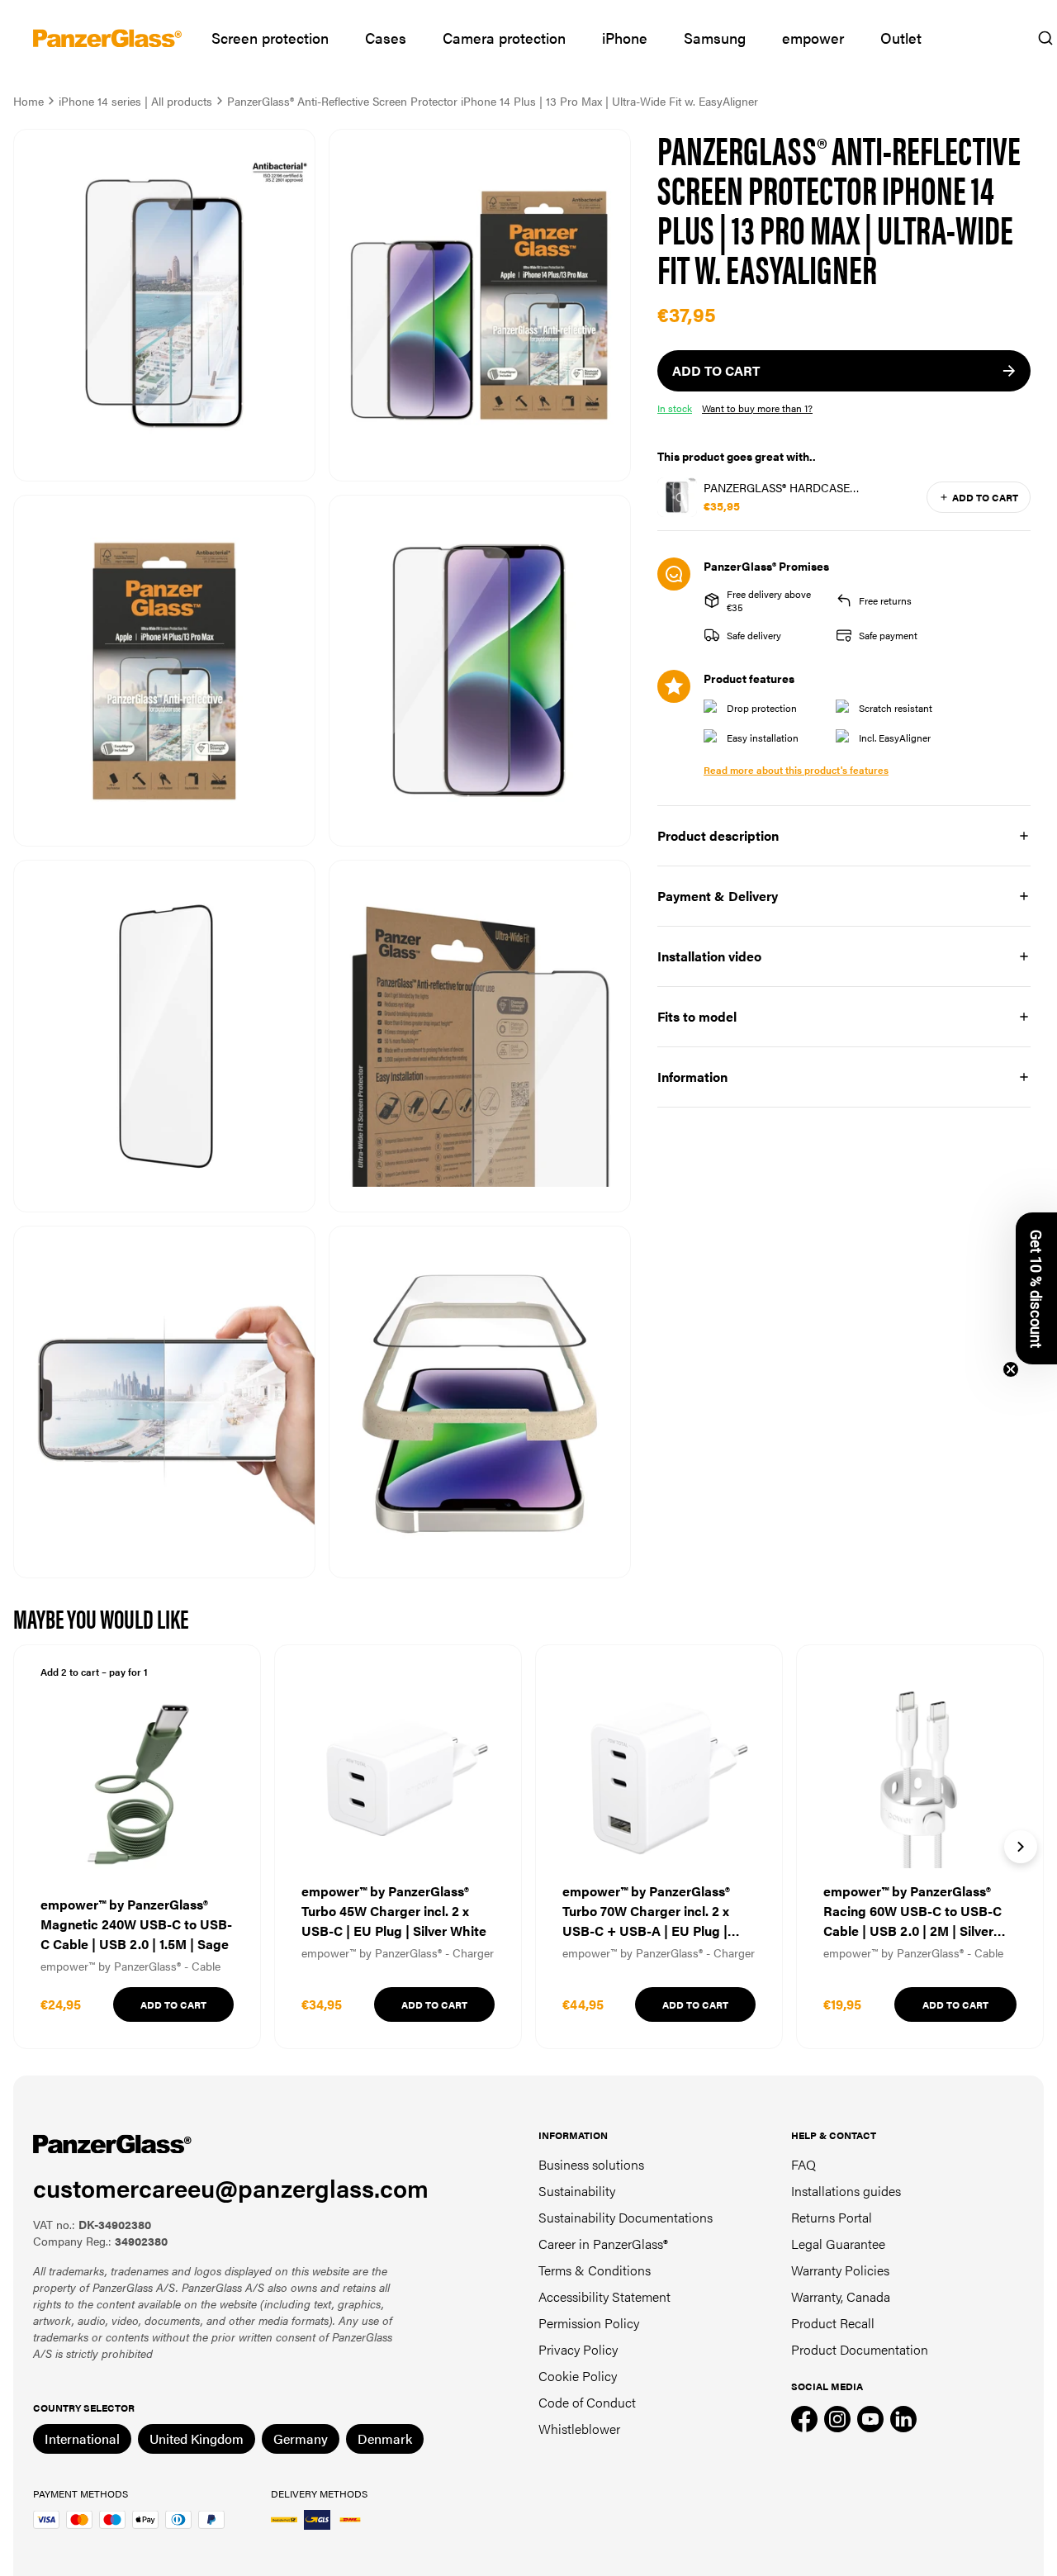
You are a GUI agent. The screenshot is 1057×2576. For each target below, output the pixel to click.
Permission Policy (589, 2323)
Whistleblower (579, 2429)
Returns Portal (832, 2217)
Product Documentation (860, 2349)
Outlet (901, 38)
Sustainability (577, 2191)
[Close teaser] (1011, 1369)
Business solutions (591, 2164)
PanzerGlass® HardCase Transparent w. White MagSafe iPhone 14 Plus (799, 487)
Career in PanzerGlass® (603, 2244)
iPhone (625, 38)
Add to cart (985, 497)
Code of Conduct (587, 2402)
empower (813, 38)
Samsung (715, 38)
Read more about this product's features (796, 770)
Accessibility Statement (604, 2296)
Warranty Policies (840, 2270)
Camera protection (504, 38)
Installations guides (846, 2191)
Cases (386, 38)
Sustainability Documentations (626, 2217)
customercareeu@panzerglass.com (231, 2187)
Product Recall (833, 2323)
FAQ (803, 2164)
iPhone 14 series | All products (135, 101)
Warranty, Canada (841, 2296)
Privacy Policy (578, 2349)
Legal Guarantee (838, 2244)
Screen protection (270, 38)
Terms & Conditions (595, 2270)
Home (28, 101)
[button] (1036, 1288)
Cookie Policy (578, 2376)
